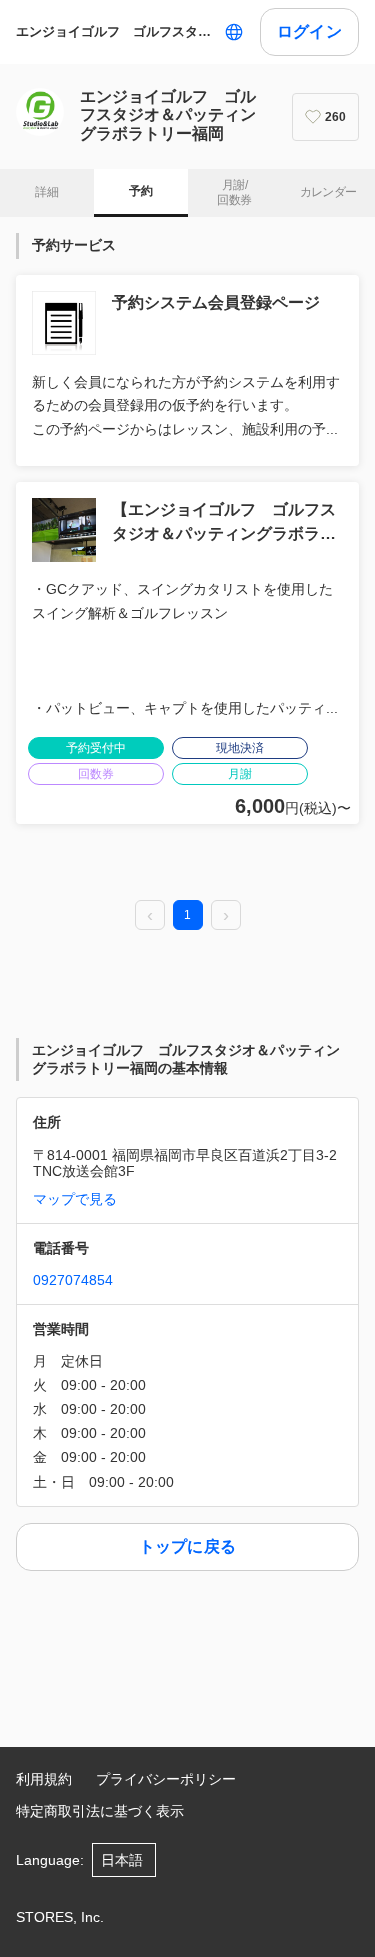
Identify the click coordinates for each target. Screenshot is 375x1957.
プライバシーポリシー (166, 1779)
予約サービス (74, 245)
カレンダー (328, 192)
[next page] (226, 916)
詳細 (46, 192)
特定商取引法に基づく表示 (100, 1811)
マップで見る (75, 1199)
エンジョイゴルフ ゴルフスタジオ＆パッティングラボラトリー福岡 (116, 31)
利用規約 (44, 1779)
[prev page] (150, 916)
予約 (140, 191)
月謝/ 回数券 (234, 193)
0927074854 (73, 1280)
